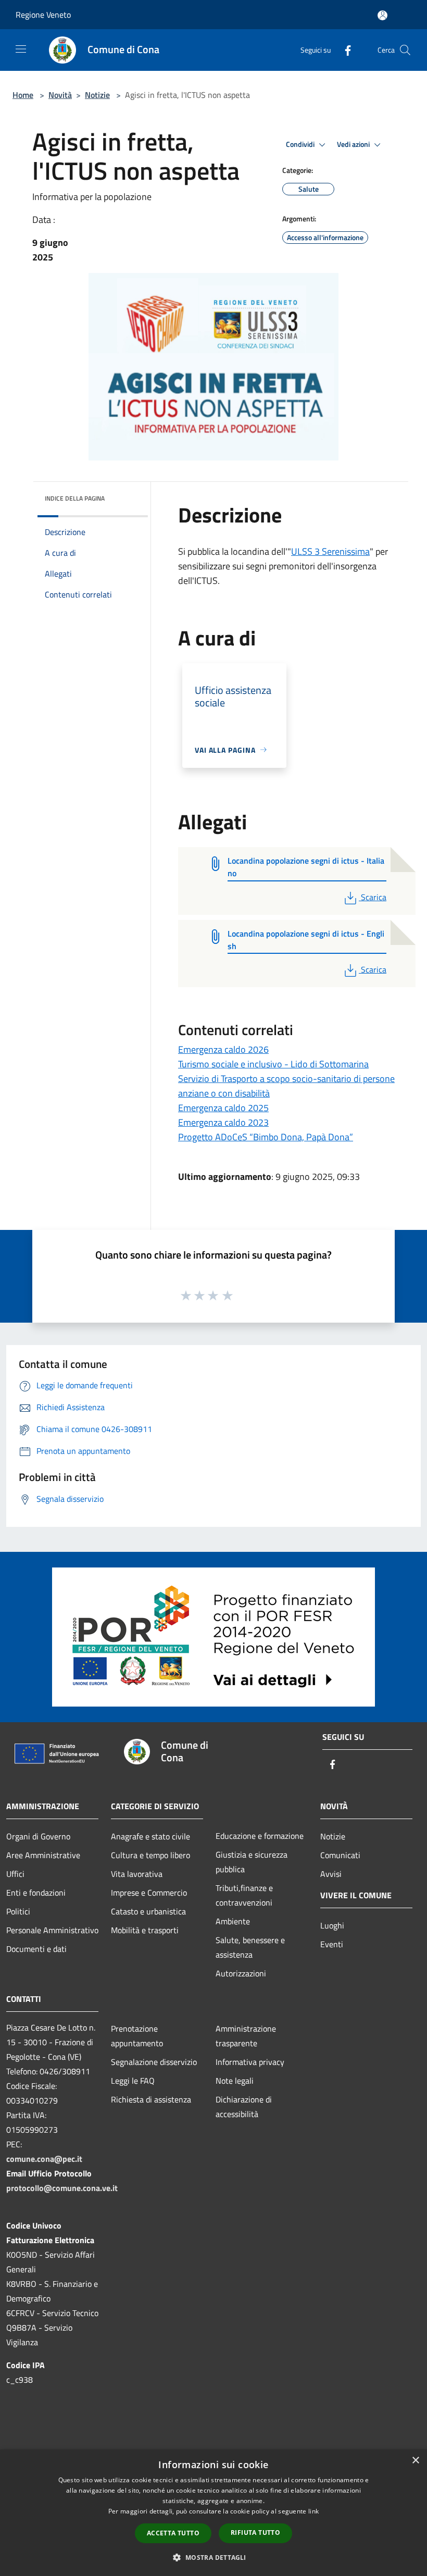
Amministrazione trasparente (246, 2036)
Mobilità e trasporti (145, 1930)
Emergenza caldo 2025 (223, 1108)
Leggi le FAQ (133, 2081)
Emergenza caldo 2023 (223, 1122)
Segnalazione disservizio (154, 2062)
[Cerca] (405, 50)
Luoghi (332, 1925)
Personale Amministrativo (52, 1930)
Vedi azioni (354, 144)
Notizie (97, 95)
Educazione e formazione (260, 1836)
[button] (213, 2557)
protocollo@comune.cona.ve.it (62, 2188)
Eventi (332, 1944)
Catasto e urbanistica (148, 1911)
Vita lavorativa (137, 1874)
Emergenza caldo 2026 (223, 1049)
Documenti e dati (36, 1949)
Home (23, 95)
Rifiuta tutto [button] (255, 2533)
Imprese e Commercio (149, 1893)
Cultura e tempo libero (150, 1855)
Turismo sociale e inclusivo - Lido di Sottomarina (273, 1064)
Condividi (301, 144)
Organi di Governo (38, 1836)
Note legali (235, 2081)
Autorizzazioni (241, 1973)
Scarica (373, 897)
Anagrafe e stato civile (150, 1836)
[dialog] (213, 2513)
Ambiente (233, 1921)
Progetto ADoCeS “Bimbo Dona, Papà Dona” (266, 1137)
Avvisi (331, 1874)
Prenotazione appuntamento (137, 2036)
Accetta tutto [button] (173, 2533)
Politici (18, 1911)
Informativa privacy (250, 2062)
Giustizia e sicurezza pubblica (252, 1862)
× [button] (415, 2461)
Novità (60, 95)
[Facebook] (344, 50)
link (313, 2511)
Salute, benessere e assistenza (250, 1947)
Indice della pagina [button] (75, 498)
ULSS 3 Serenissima (330, 551)
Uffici (15, 1874)
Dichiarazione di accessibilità (244, 2107)
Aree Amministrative (43, 1855)
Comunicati (340, 1855)
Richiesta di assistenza (151, 2099)
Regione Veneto (43, 15)
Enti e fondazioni (36, 1893)
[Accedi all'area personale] (382, 15)
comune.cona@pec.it (44, 2159)
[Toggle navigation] (21, 49)
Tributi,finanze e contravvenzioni (244, 1895)
